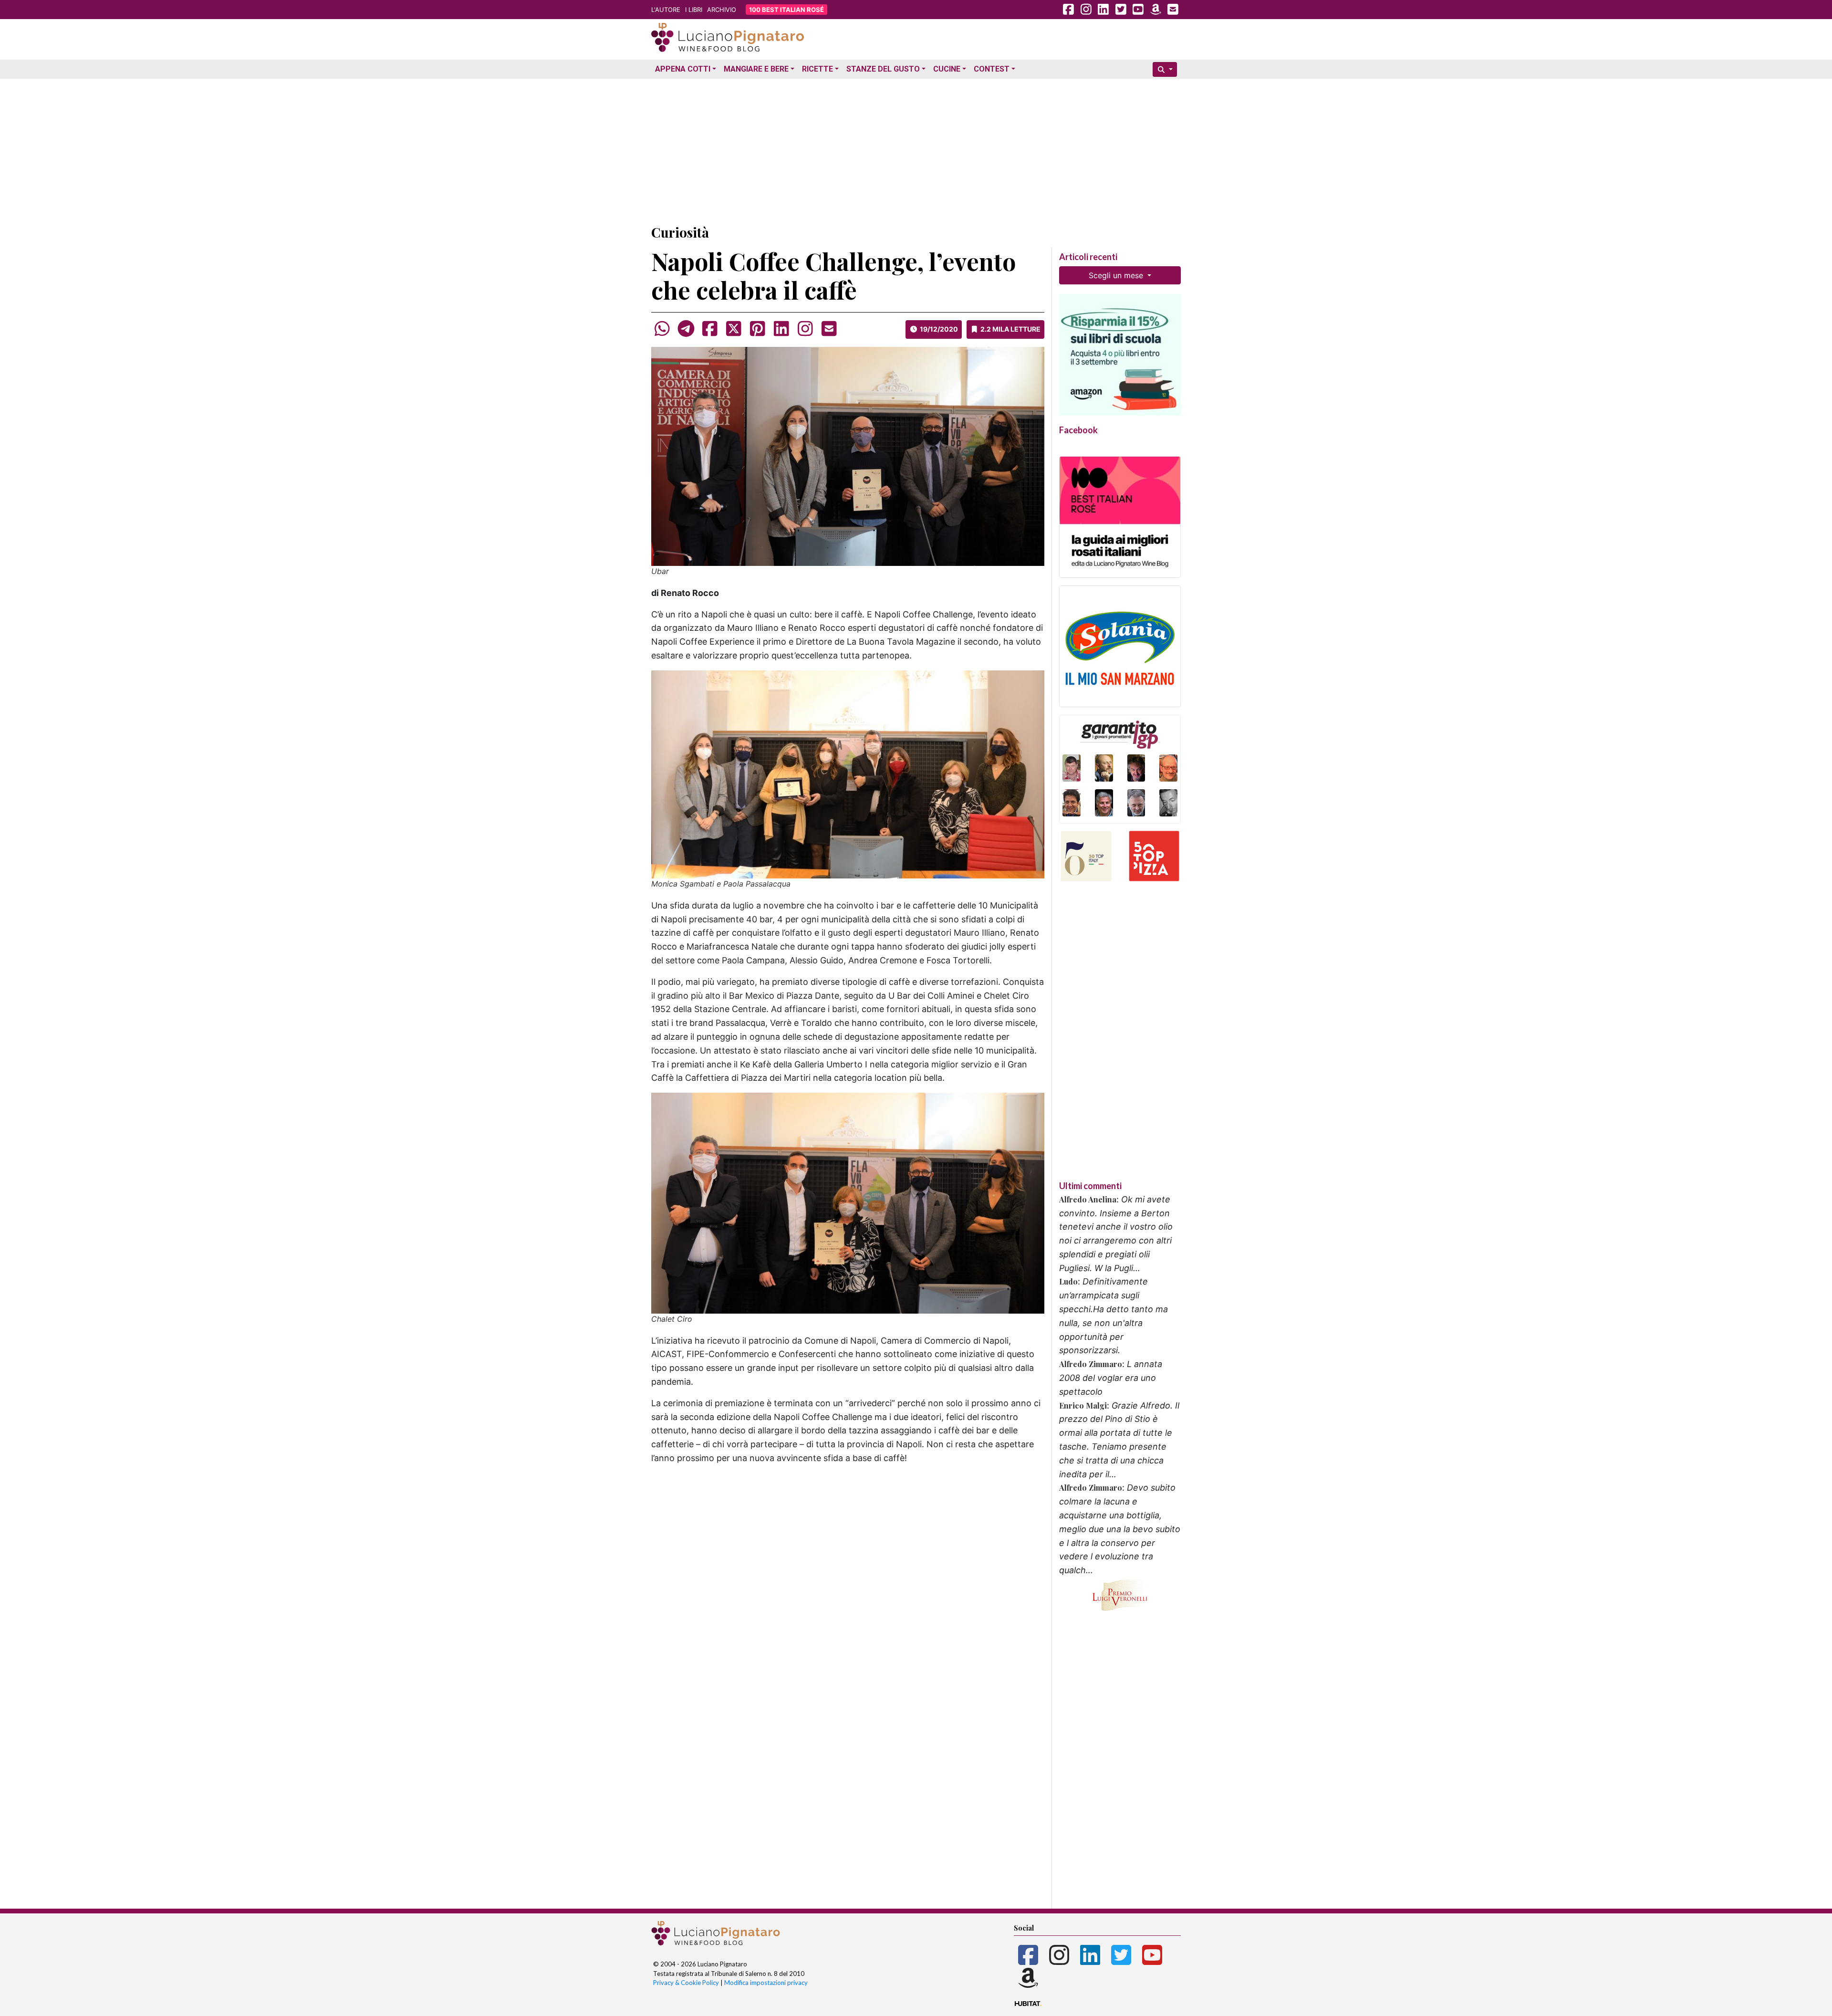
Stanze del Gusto (883, 69)
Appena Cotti (683, 69)
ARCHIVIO (722, 10)
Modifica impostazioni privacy (766, 1983)
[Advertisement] (916, 149)
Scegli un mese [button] (1117, 275)
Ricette (817, 69)
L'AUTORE (666, 10)
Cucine (947, 69)
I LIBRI (694, 10)
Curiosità (680, 232)
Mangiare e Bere (756, 69)
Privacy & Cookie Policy (686, 1983)
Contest (992, 69)
